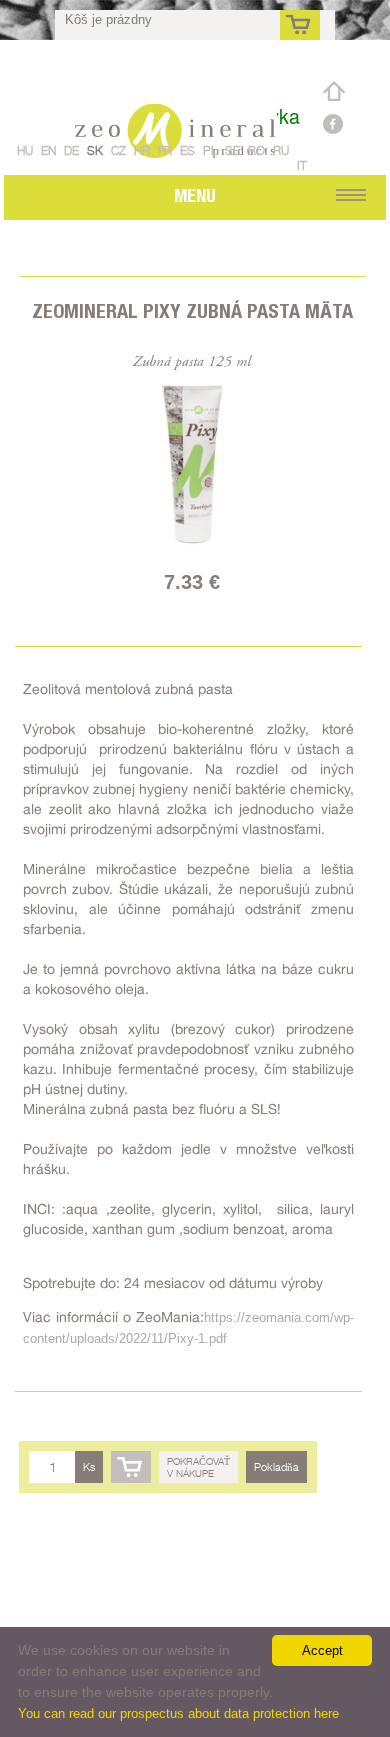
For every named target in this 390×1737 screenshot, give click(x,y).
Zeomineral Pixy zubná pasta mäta (192, 310)
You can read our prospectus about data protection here (178, 1713)
